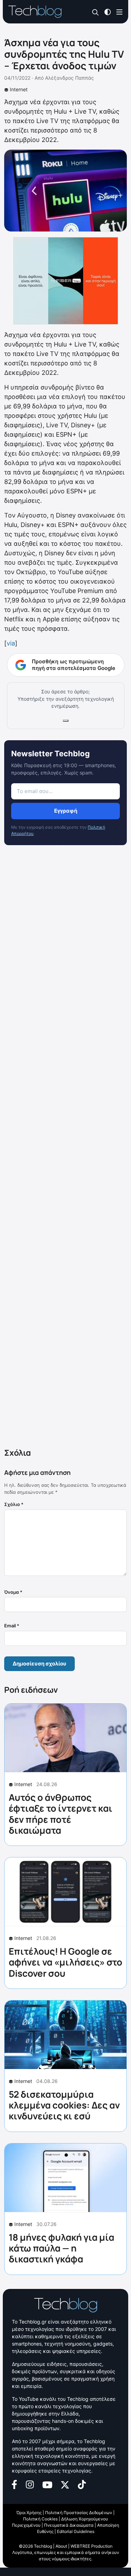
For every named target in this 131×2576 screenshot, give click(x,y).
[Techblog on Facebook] (14, 2484)
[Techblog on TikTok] (82, 2484)
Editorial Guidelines (76, 2531)
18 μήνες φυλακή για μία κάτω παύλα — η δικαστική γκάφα (61, 2248)
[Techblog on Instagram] (30, 2484)
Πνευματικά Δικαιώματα (69, 2525)
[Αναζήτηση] (96, 12)
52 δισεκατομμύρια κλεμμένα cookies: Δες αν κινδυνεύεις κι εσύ (64, 2105)
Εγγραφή (66, 811)
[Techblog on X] (65, 2484)
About (61, 2546)
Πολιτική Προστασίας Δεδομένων (79, 2513)
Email (12, 1626)
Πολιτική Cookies (40, 2519)
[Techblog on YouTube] (47, 2484)
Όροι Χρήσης (29, 2513)
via (11, 643)
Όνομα (13, 1592)
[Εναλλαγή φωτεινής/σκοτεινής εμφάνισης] (108, 11)
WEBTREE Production (92, 2546)
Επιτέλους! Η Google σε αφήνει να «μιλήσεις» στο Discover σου (65, 1962)
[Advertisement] (65, 1148)
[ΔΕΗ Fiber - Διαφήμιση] (65, 281)
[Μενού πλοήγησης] (119, 11)
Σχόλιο (14, 1504)
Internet (19, 89)
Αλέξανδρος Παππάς (70, 78)
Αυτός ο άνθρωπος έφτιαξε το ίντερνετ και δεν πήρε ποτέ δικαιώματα (61, 1814)
